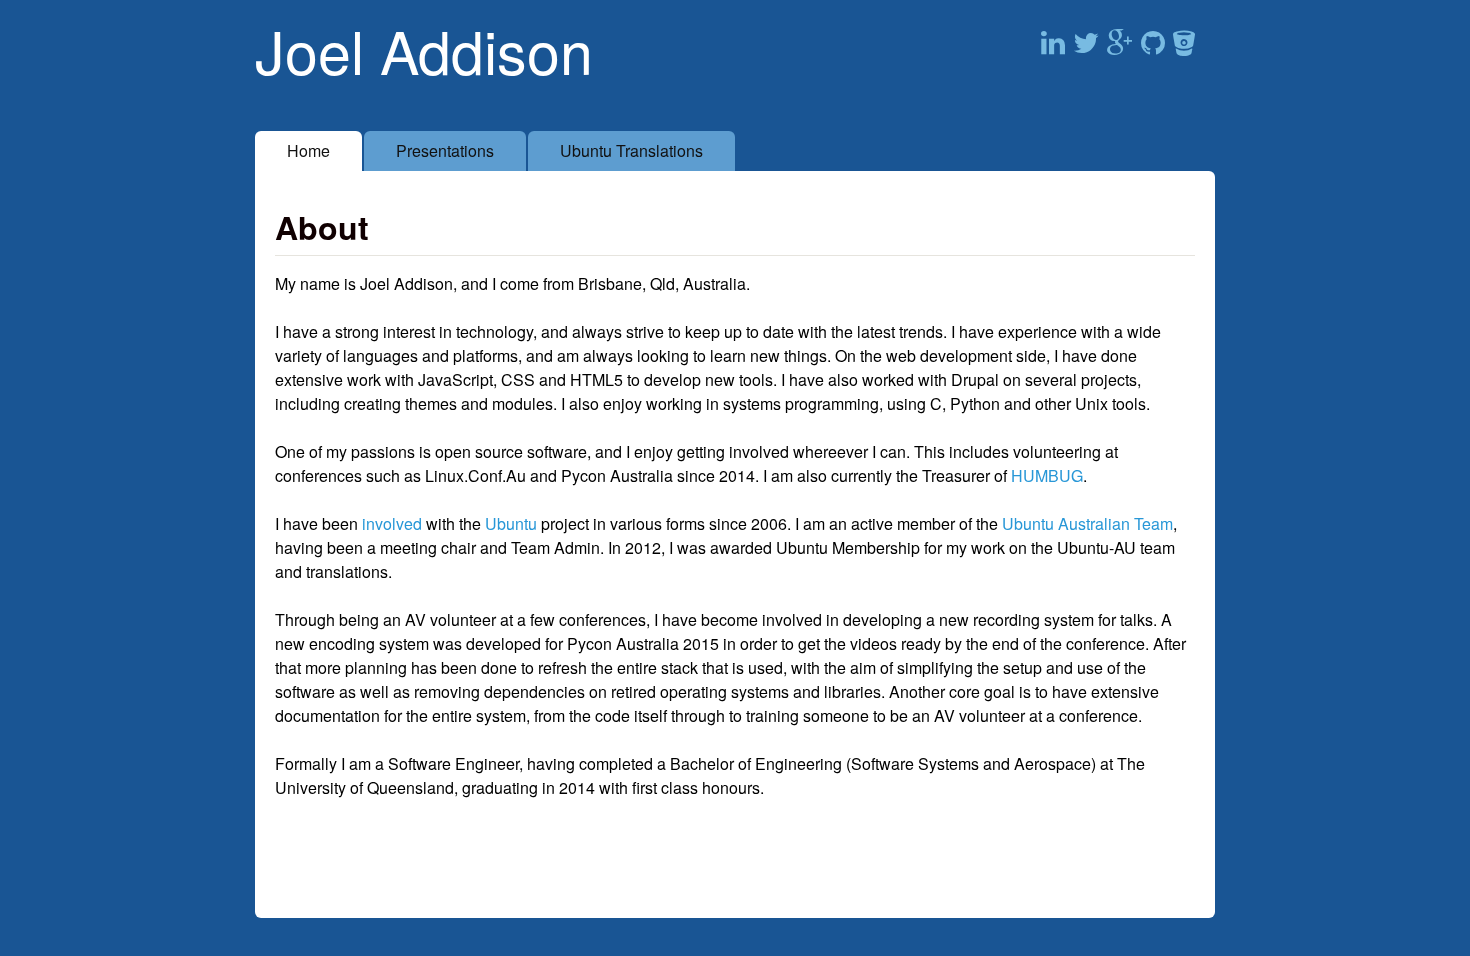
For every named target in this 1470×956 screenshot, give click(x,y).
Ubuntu (511, 523)
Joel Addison (424, 49)
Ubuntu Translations (631, 150)
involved (392, 523)
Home (308, 150)
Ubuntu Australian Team (1087, 523)
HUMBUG (1047, 475)
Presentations (445, 150)
